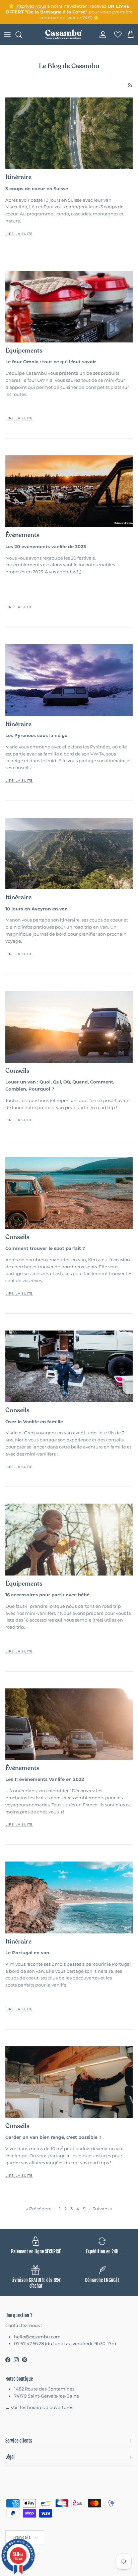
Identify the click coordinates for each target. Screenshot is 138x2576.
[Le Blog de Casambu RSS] (130, 85)
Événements (22, 535)
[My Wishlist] (116, 35)
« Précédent (39, 2209)
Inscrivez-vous (31, 6)
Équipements (24, 351)
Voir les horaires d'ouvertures (42, 2407)
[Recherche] (22, 35)
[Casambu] (64, 35)
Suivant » (102, 2209)
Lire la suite (19, 234)
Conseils (17, 1071)
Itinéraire (18, 177)
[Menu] (7, 35)
